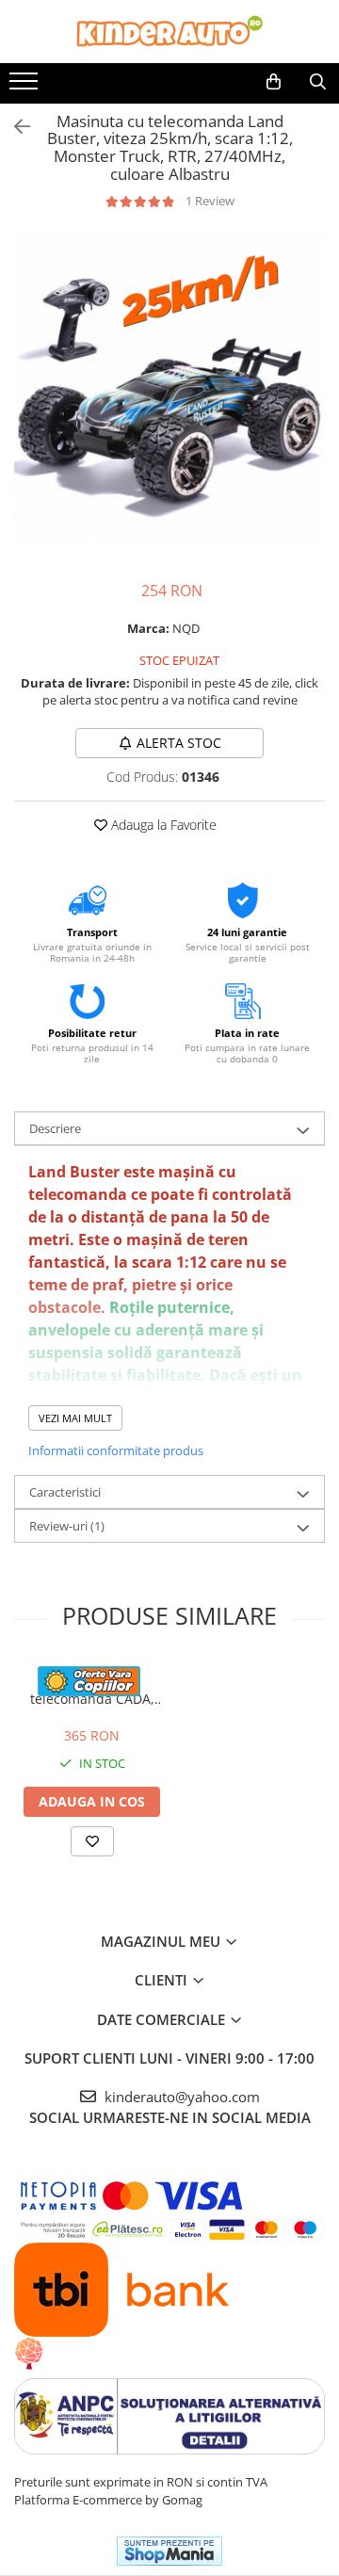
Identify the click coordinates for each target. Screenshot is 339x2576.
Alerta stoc (179, 743)
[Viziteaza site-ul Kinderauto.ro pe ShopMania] (169, 2551)
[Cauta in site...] (318, 82)
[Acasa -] (169, 32)
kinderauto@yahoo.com (180, 2097)
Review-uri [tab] (67, 1526)
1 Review (210, 201)
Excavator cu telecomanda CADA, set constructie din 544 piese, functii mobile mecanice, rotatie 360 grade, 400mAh (92, 1690)
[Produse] (26, 87)
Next (310, 405)
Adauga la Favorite (162, 825)
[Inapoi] (14, 127)
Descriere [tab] (55, 1128)
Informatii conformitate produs (116, 1450)
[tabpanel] (169, 385)
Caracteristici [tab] (65, 1492)
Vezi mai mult (75, 1418)
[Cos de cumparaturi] (274, 82)
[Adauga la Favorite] (92, 1841)
